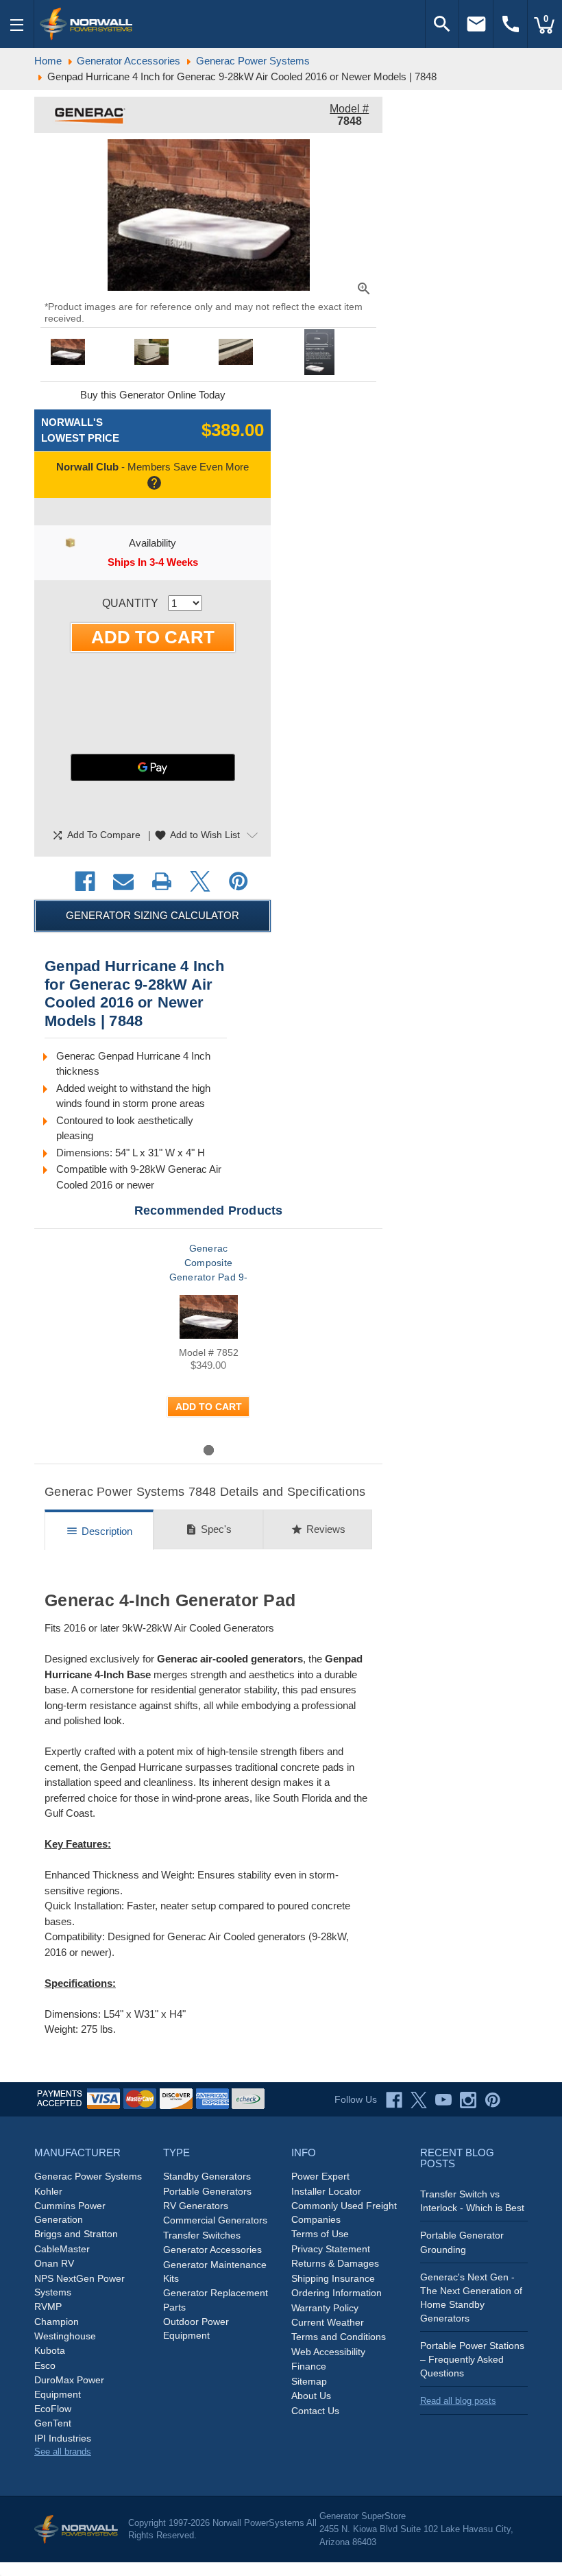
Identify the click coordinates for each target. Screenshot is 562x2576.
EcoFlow (53, 2409)
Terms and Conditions (339, 2337)
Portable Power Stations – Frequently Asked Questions (472, 2359)
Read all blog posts (458, 2401)
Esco (45, 2365)
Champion (57, 2322)
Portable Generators (207, 2191)
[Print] (162, 881)
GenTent (53, 2423)
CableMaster (62, 2249)
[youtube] (443, 2100)
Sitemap (309, 2381)
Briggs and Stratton (76, 2234)
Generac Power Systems (88, 2176)
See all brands (63, 2452)
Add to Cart (209, 1407)
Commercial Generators (215, 2220)
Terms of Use (320, 2234)
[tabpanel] (208, 1341)
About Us (311, 2396)
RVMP (48, 2306)
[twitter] (419, 2100)
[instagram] (468, 2100)
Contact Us (315, 2411)
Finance (309, 2366)
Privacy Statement (331, 2249)
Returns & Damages (335, 2263)
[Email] (123, 881)
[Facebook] (85, 881)
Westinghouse (65, 2336)
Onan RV (54, 2263)
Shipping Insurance (333, 2278)
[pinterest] (493, 2100)
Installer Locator (326, 2191)
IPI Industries (63, 2438)
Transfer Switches (202, 2235)
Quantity (130, 603)
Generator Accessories (212, 2250)
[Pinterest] (239, 881)
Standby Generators (207, 2176)
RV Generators (196, 2206)
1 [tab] (209, 1450)
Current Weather (328, 2322)
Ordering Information (337, 2293)
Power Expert (320, 2176)
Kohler (48, 2191)
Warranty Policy (325, 2308)
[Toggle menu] (17, 24)
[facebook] (394, 2100)
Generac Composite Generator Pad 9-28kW (209, 1270)
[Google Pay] (153, 767)
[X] (200, 881)
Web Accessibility (328, 2352)
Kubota (50, 2350)
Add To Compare (96, 835)
